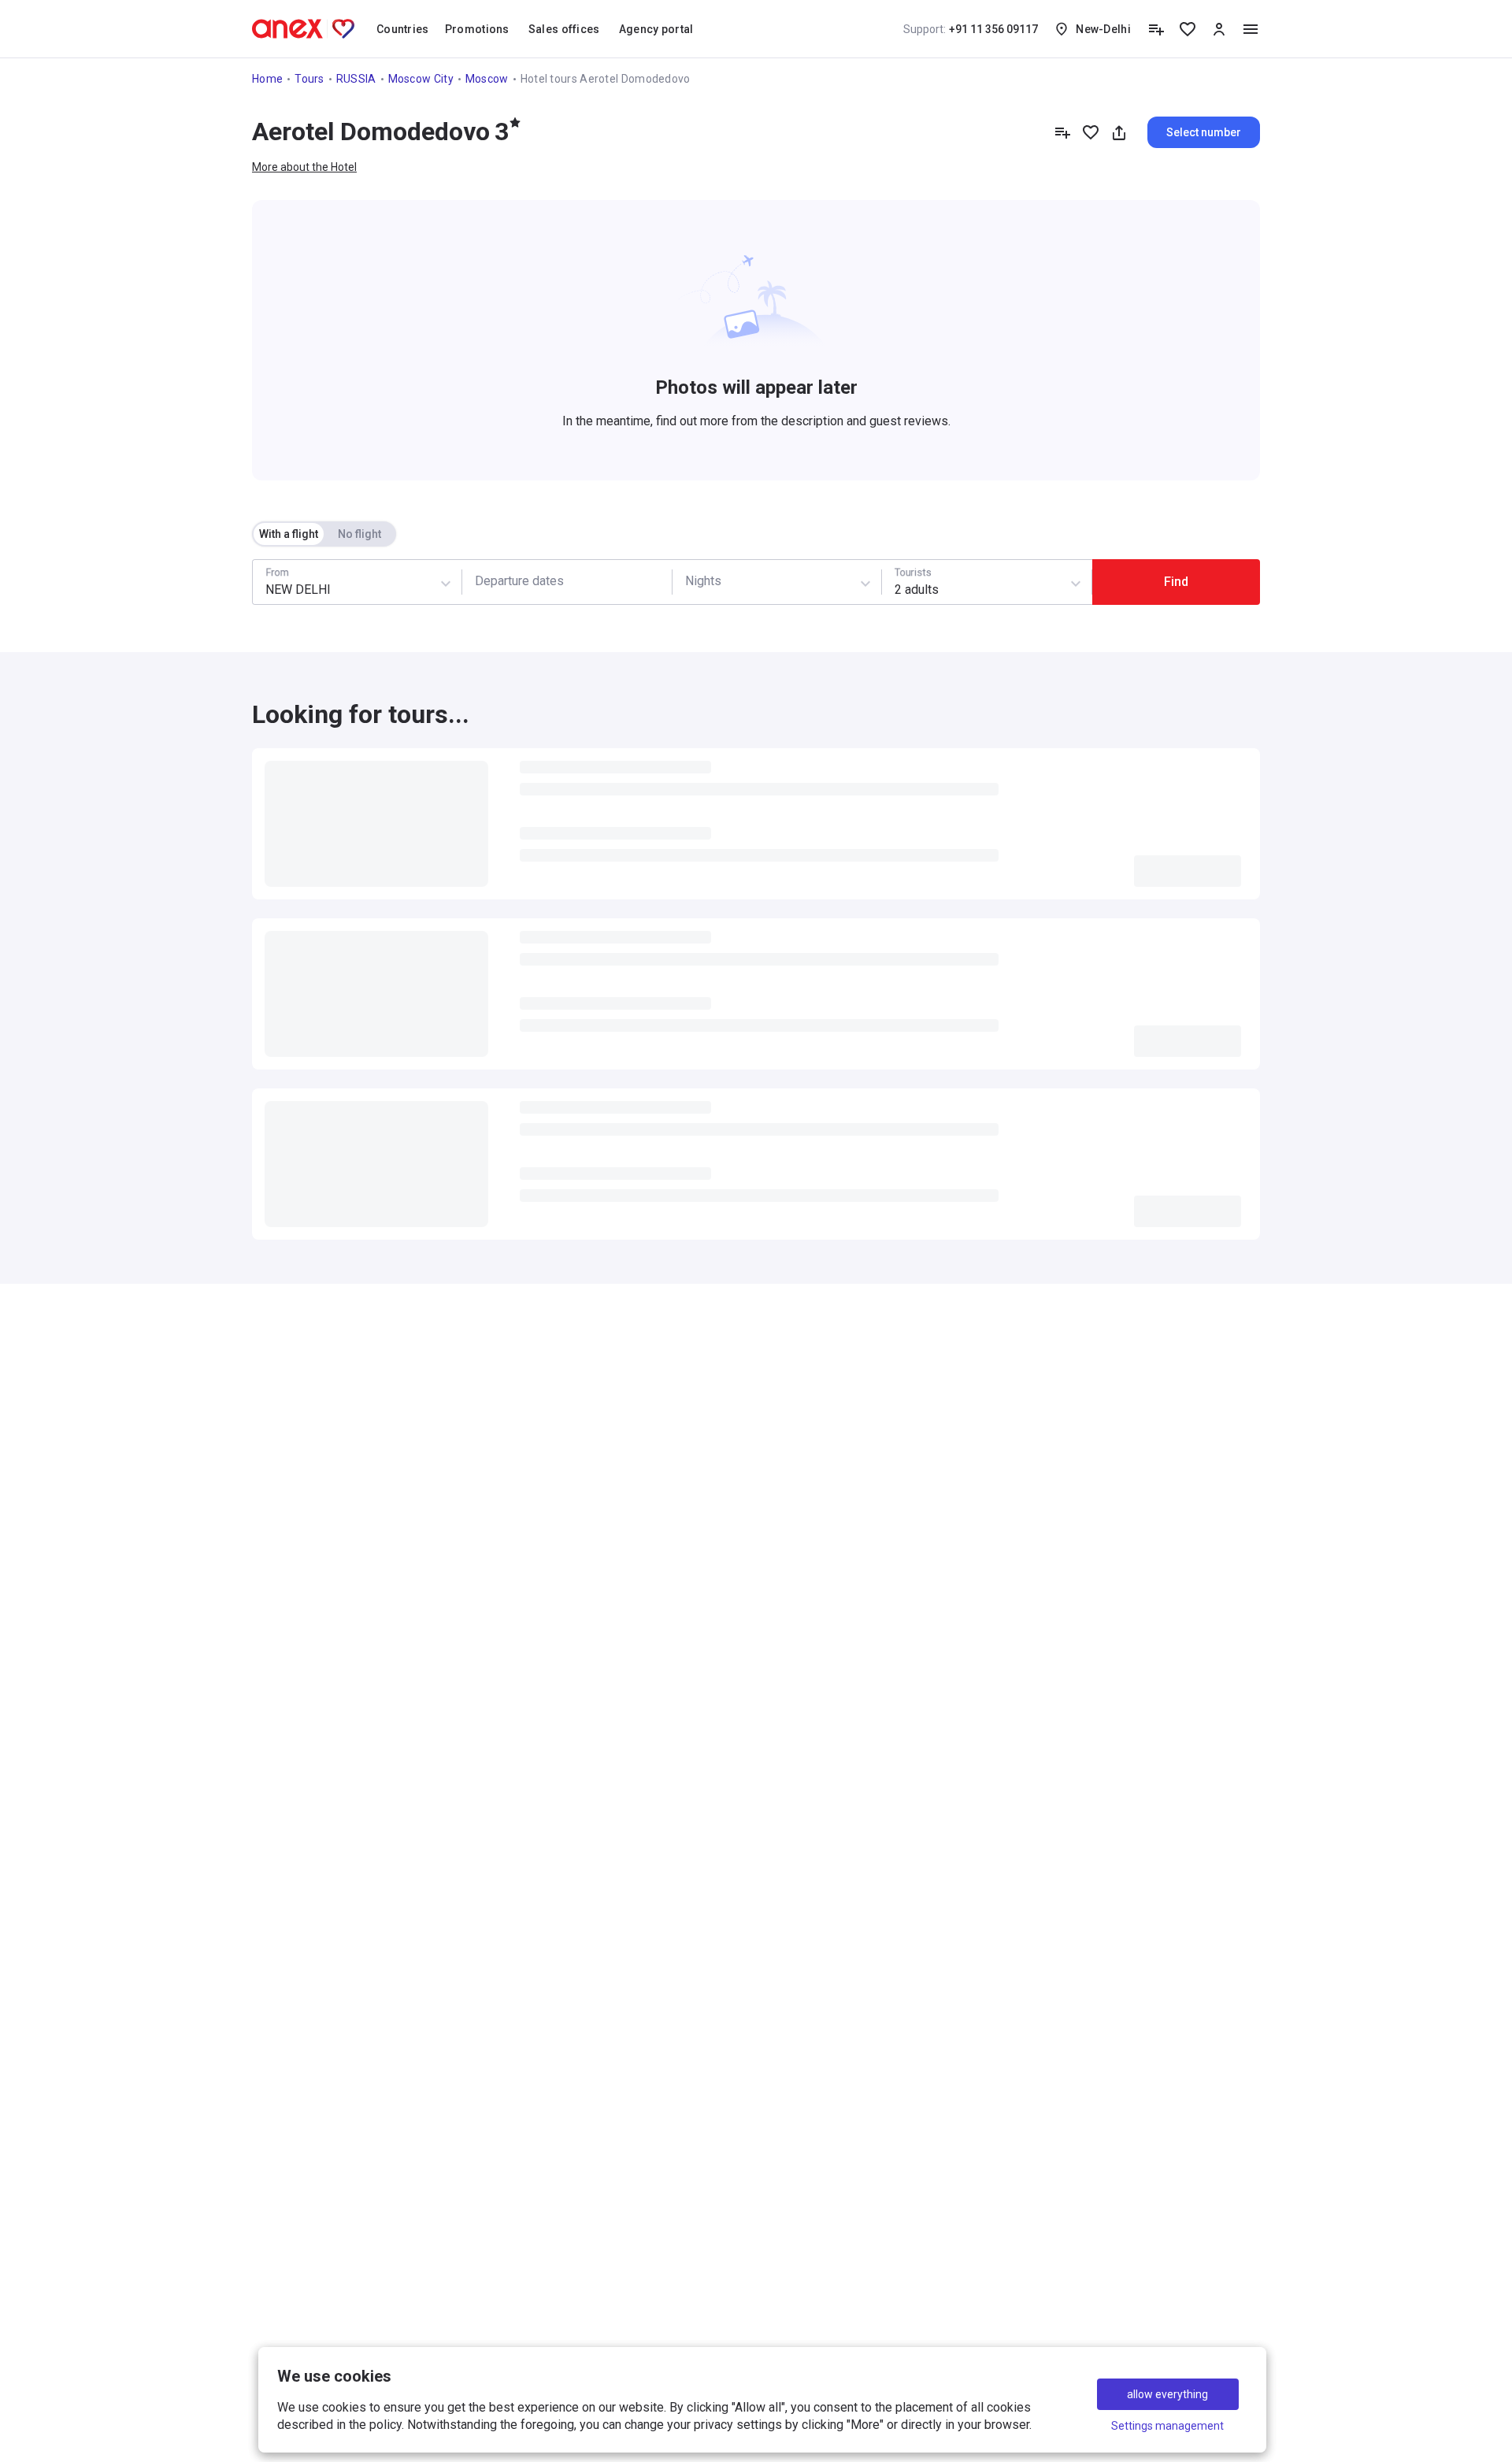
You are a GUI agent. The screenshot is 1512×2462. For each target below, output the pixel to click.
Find (1176, 582)
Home (267, 79)
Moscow (487, 79)
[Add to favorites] (1091, 132)
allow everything (1167, 2394)
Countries (403, 29)
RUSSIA (356, 79)
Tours (309, 79)
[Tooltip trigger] (1156, 29)
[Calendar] (567, 582)
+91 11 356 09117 (971, 29)
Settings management (1167, 2426)
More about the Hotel (304, 167)
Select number (1204, 132)
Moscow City (421, 79)
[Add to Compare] (1062, 132)
